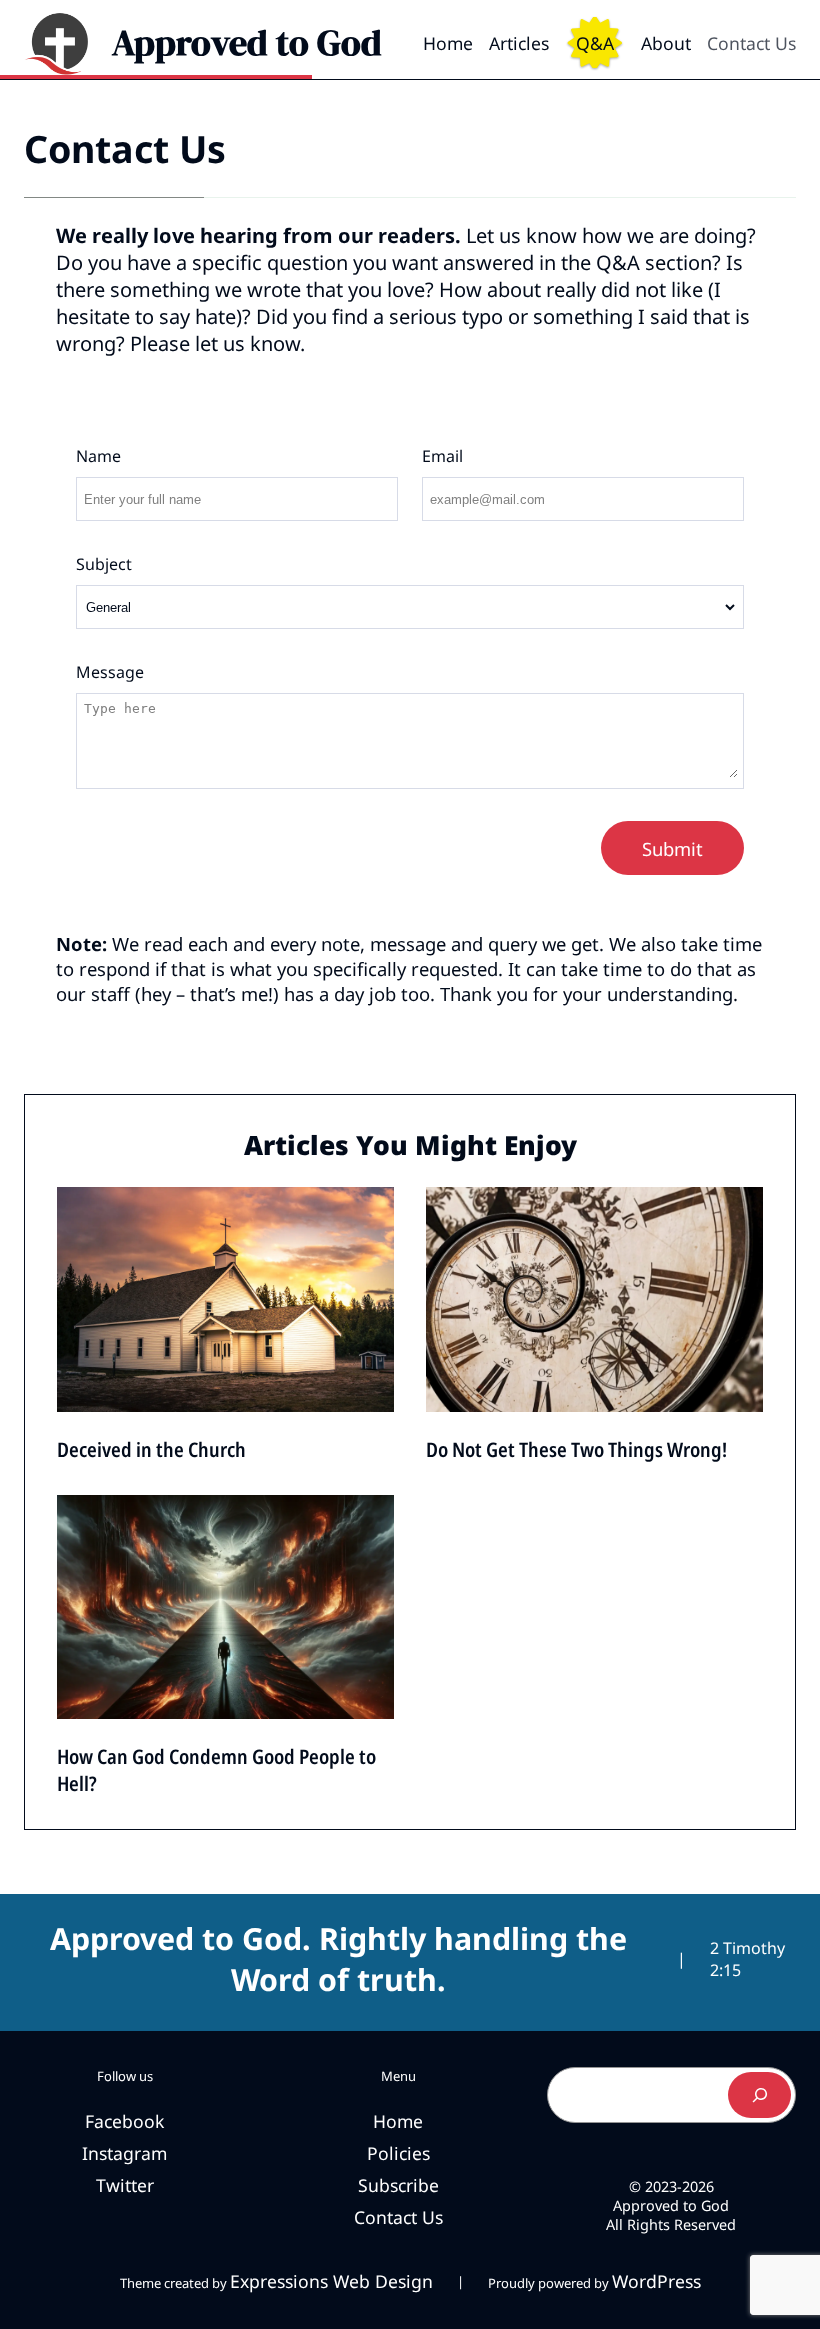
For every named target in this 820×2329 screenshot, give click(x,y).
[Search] (759, 2094)
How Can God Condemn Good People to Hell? (216, 1770)
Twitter (125, 2185)
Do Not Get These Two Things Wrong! (576, 1449)
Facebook (124, 2121)
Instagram (124, 2153)
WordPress (656, 2281)
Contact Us (125, 148)
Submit (672, 848)
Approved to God (247, 42)
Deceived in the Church (151, 1449)
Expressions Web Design (331, 2281)
